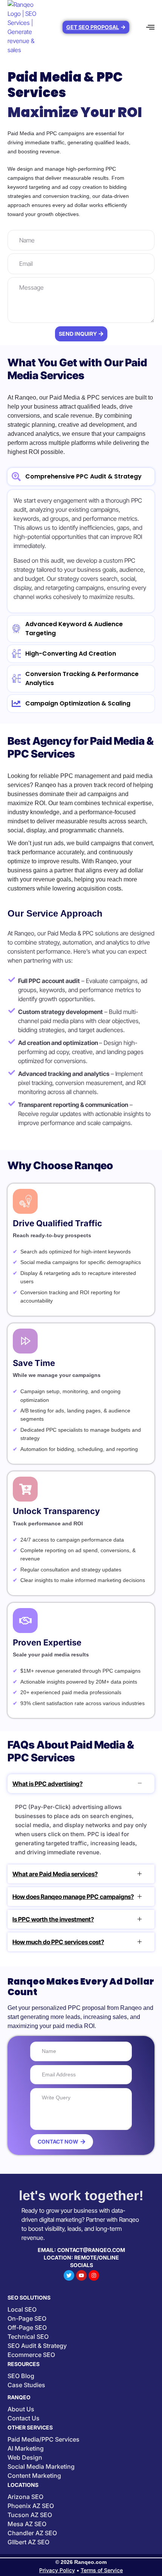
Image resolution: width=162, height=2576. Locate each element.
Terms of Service (102, 2570)
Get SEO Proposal (93, 27)
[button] (151, 27)
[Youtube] (81, 2275)
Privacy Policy (57, 2570)
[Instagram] (94, 2275)
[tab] (81, 477)
